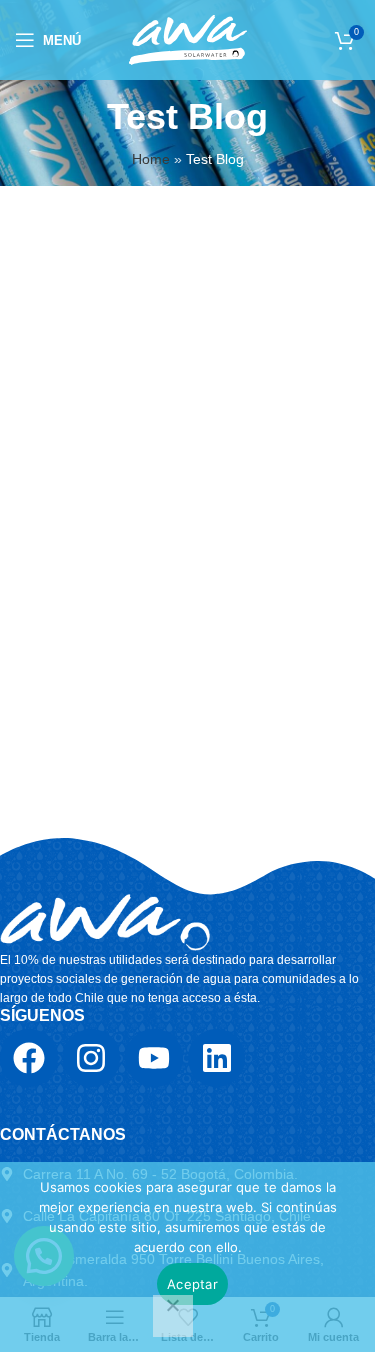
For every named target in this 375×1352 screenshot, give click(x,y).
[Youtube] (154, 1058)
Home (151, 159)
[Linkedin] (217, 1058)
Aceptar (192, 1284)
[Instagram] (92, 1058)
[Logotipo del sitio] (188, 39)
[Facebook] (29, 1058)
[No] (173, 1316)
